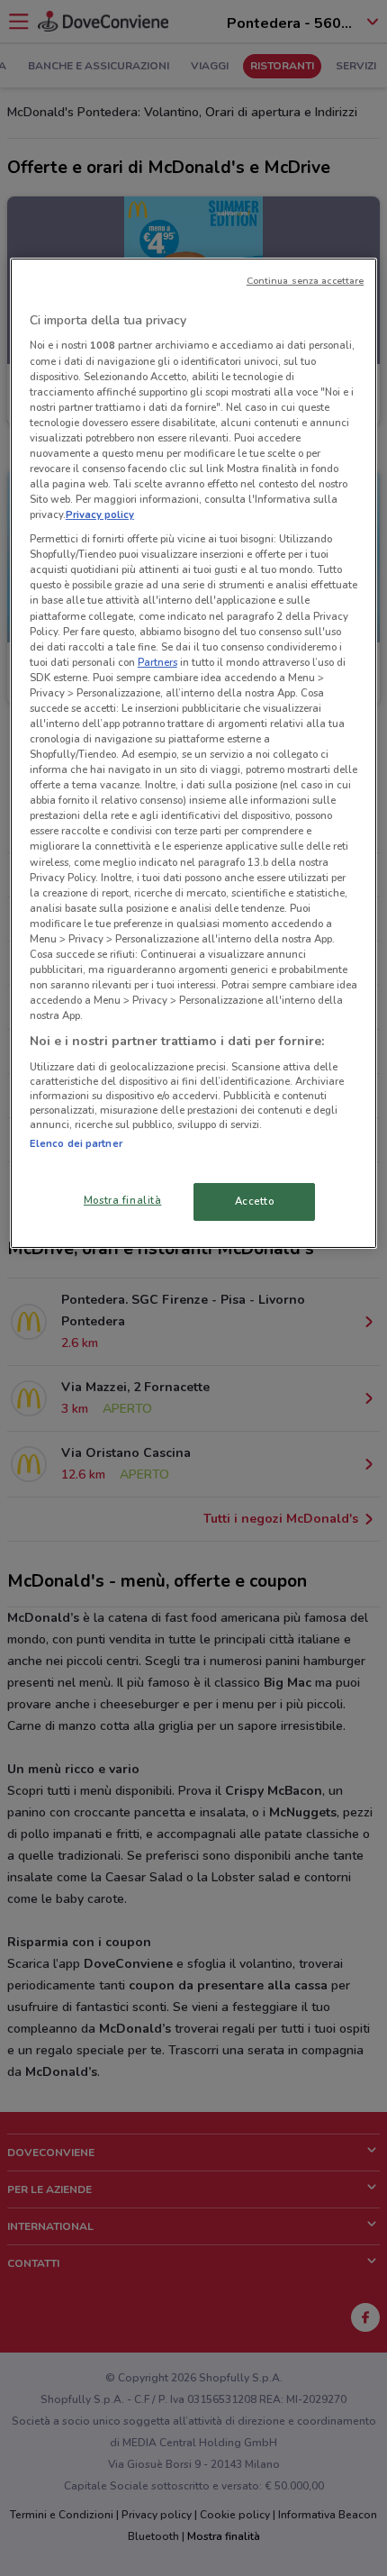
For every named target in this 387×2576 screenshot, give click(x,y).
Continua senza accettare (306, 281)
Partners (157, 662)
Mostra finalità (123, 1200)
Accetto (255, 1201)
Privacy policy (100, 514)
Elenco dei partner (76, 1143)
